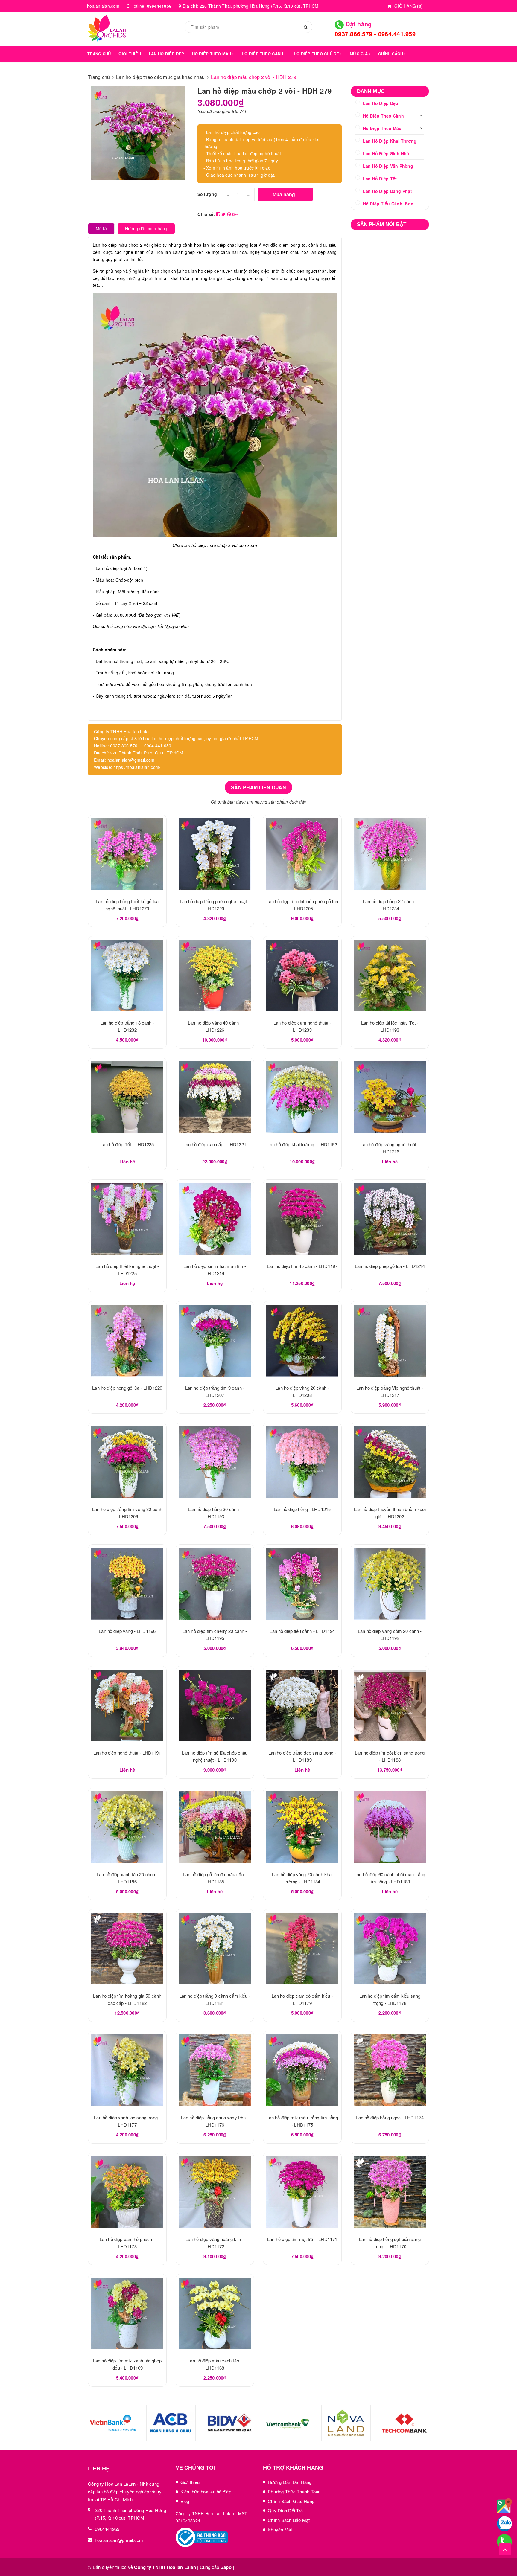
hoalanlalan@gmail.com (119, 2540)
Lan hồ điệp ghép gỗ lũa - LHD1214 (390, 1266)
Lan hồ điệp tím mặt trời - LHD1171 (302, 2239)
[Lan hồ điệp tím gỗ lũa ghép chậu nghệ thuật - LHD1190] (215, 1705)
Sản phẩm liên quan (258, 787)
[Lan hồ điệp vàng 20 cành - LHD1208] (302, 1341)
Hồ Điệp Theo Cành (383, 116)
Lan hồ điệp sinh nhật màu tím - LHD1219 (66, 2554)
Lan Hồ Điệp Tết (380, 179)
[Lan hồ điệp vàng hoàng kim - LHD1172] (215, 2192)
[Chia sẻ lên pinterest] (230, 214)
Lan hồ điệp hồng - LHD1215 (302, 1509)
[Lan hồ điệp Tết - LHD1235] (127, 1097)
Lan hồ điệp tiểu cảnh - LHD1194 (302, 1631)
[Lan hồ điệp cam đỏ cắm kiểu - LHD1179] (302, 1949)
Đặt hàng (358, 24)
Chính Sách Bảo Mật (289, 2520)
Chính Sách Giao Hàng (291, 2501)
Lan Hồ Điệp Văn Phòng (388, 166)
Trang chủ (99, 54)
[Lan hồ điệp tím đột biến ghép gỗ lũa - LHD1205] (302, 854)
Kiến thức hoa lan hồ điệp (206, 2492)
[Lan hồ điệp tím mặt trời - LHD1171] (302, 2192)
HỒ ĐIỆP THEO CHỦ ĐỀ (317, 54)
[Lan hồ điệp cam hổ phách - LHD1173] (127, 2192)
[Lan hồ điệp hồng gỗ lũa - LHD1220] (127, 1341)
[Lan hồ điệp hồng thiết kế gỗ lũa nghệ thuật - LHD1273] (127, 854)
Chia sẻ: (206, 214)
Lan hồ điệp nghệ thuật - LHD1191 (127, 1753)
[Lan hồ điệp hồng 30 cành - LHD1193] (215, 1462)
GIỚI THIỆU (130, 54)
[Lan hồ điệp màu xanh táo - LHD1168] (215, 2313)
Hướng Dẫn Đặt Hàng (290, 2482)
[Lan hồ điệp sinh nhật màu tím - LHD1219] (215, 1219)
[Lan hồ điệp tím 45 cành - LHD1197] (302, 1219)
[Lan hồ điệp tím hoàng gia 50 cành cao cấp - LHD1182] (127, 1949)
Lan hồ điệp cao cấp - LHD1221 (215, 1144)
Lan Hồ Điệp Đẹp (381, 103)
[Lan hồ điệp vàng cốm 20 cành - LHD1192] (390, 1584)
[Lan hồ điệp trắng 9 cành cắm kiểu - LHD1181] (215, 1949)
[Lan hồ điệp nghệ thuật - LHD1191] (127, 1705)
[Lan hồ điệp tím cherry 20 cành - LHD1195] (215, 1584)
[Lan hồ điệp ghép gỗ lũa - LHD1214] (390, 1219)
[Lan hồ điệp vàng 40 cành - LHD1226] (215, 975)
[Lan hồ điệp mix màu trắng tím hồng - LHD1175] (302, 2070)
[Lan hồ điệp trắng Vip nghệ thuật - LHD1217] (390, 1341)
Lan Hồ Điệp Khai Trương (390, 141)
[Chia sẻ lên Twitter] (224, 214)
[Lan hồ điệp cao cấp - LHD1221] (215, 1097)
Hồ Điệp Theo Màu (382, 128)
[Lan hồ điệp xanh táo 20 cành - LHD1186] (127, 1827)
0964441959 (159, 6)
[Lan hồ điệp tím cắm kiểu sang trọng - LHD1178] (390, 1949)
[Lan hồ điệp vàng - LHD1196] (127, 1584)
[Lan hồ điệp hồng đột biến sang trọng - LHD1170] (390, 2192)
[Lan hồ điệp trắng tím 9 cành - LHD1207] (215, 1341)
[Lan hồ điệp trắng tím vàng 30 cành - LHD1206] (127, 1462)
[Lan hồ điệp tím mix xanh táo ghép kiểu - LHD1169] (127, 2313)
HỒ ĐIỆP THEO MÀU (212, 54)
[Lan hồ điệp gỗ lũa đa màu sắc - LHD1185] (215, 1827)
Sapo (226, 2567)
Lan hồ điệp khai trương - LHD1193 (302, 1144)
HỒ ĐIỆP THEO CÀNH (263, 54)
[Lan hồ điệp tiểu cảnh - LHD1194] (302, 1584)
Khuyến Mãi (280, 2529)
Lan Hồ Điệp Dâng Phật (387, 191)
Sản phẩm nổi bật (382, 224)
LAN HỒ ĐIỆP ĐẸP (166, 54)
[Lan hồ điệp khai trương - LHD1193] (302, 1097)
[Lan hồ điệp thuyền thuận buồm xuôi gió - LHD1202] (390, 1462)
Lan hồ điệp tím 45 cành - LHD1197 (302, 1266)
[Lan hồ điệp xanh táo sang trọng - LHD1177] (127, 2070)
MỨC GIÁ (359, 54)
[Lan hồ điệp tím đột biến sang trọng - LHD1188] (390, 1705)
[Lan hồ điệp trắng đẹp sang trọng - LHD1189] (302, 1705)
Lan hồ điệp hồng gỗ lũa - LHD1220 (127, 1388)
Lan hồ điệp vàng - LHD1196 (127, 1631)
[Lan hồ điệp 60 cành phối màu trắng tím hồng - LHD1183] (390, 1827)
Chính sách (391, 54)
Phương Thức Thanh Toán (294, 2492)
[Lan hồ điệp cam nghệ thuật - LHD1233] (302, 975)
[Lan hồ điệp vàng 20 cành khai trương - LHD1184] (302, 1827)
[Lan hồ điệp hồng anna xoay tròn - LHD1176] (215, 2070)
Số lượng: (208, 194)
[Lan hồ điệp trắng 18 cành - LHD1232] (127, 975)
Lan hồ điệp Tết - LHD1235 (127, 1144)
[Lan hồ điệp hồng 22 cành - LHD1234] (390, 854)
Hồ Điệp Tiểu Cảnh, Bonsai (391, 204)
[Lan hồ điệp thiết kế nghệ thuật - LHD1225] (127, 1219)
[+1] (235, 214)
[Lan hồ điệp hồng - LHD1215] (302, 1462)
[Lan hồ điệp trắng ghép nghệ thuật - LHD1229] (215, 854)
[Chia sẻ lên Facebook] (219, 214)
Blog (185, 2501)
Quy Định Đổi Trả (285, 2510)
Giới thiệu (190, 2482)
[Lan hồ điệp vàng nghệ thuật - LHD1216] (390, 1097)
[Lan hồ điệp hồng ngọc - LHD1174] (390, 2070)
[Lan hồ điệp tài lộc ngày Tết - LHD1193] (390, 975)
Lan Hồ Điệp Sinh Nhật (387, 153)
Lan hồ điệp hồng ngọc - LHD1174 (390, 2117)
